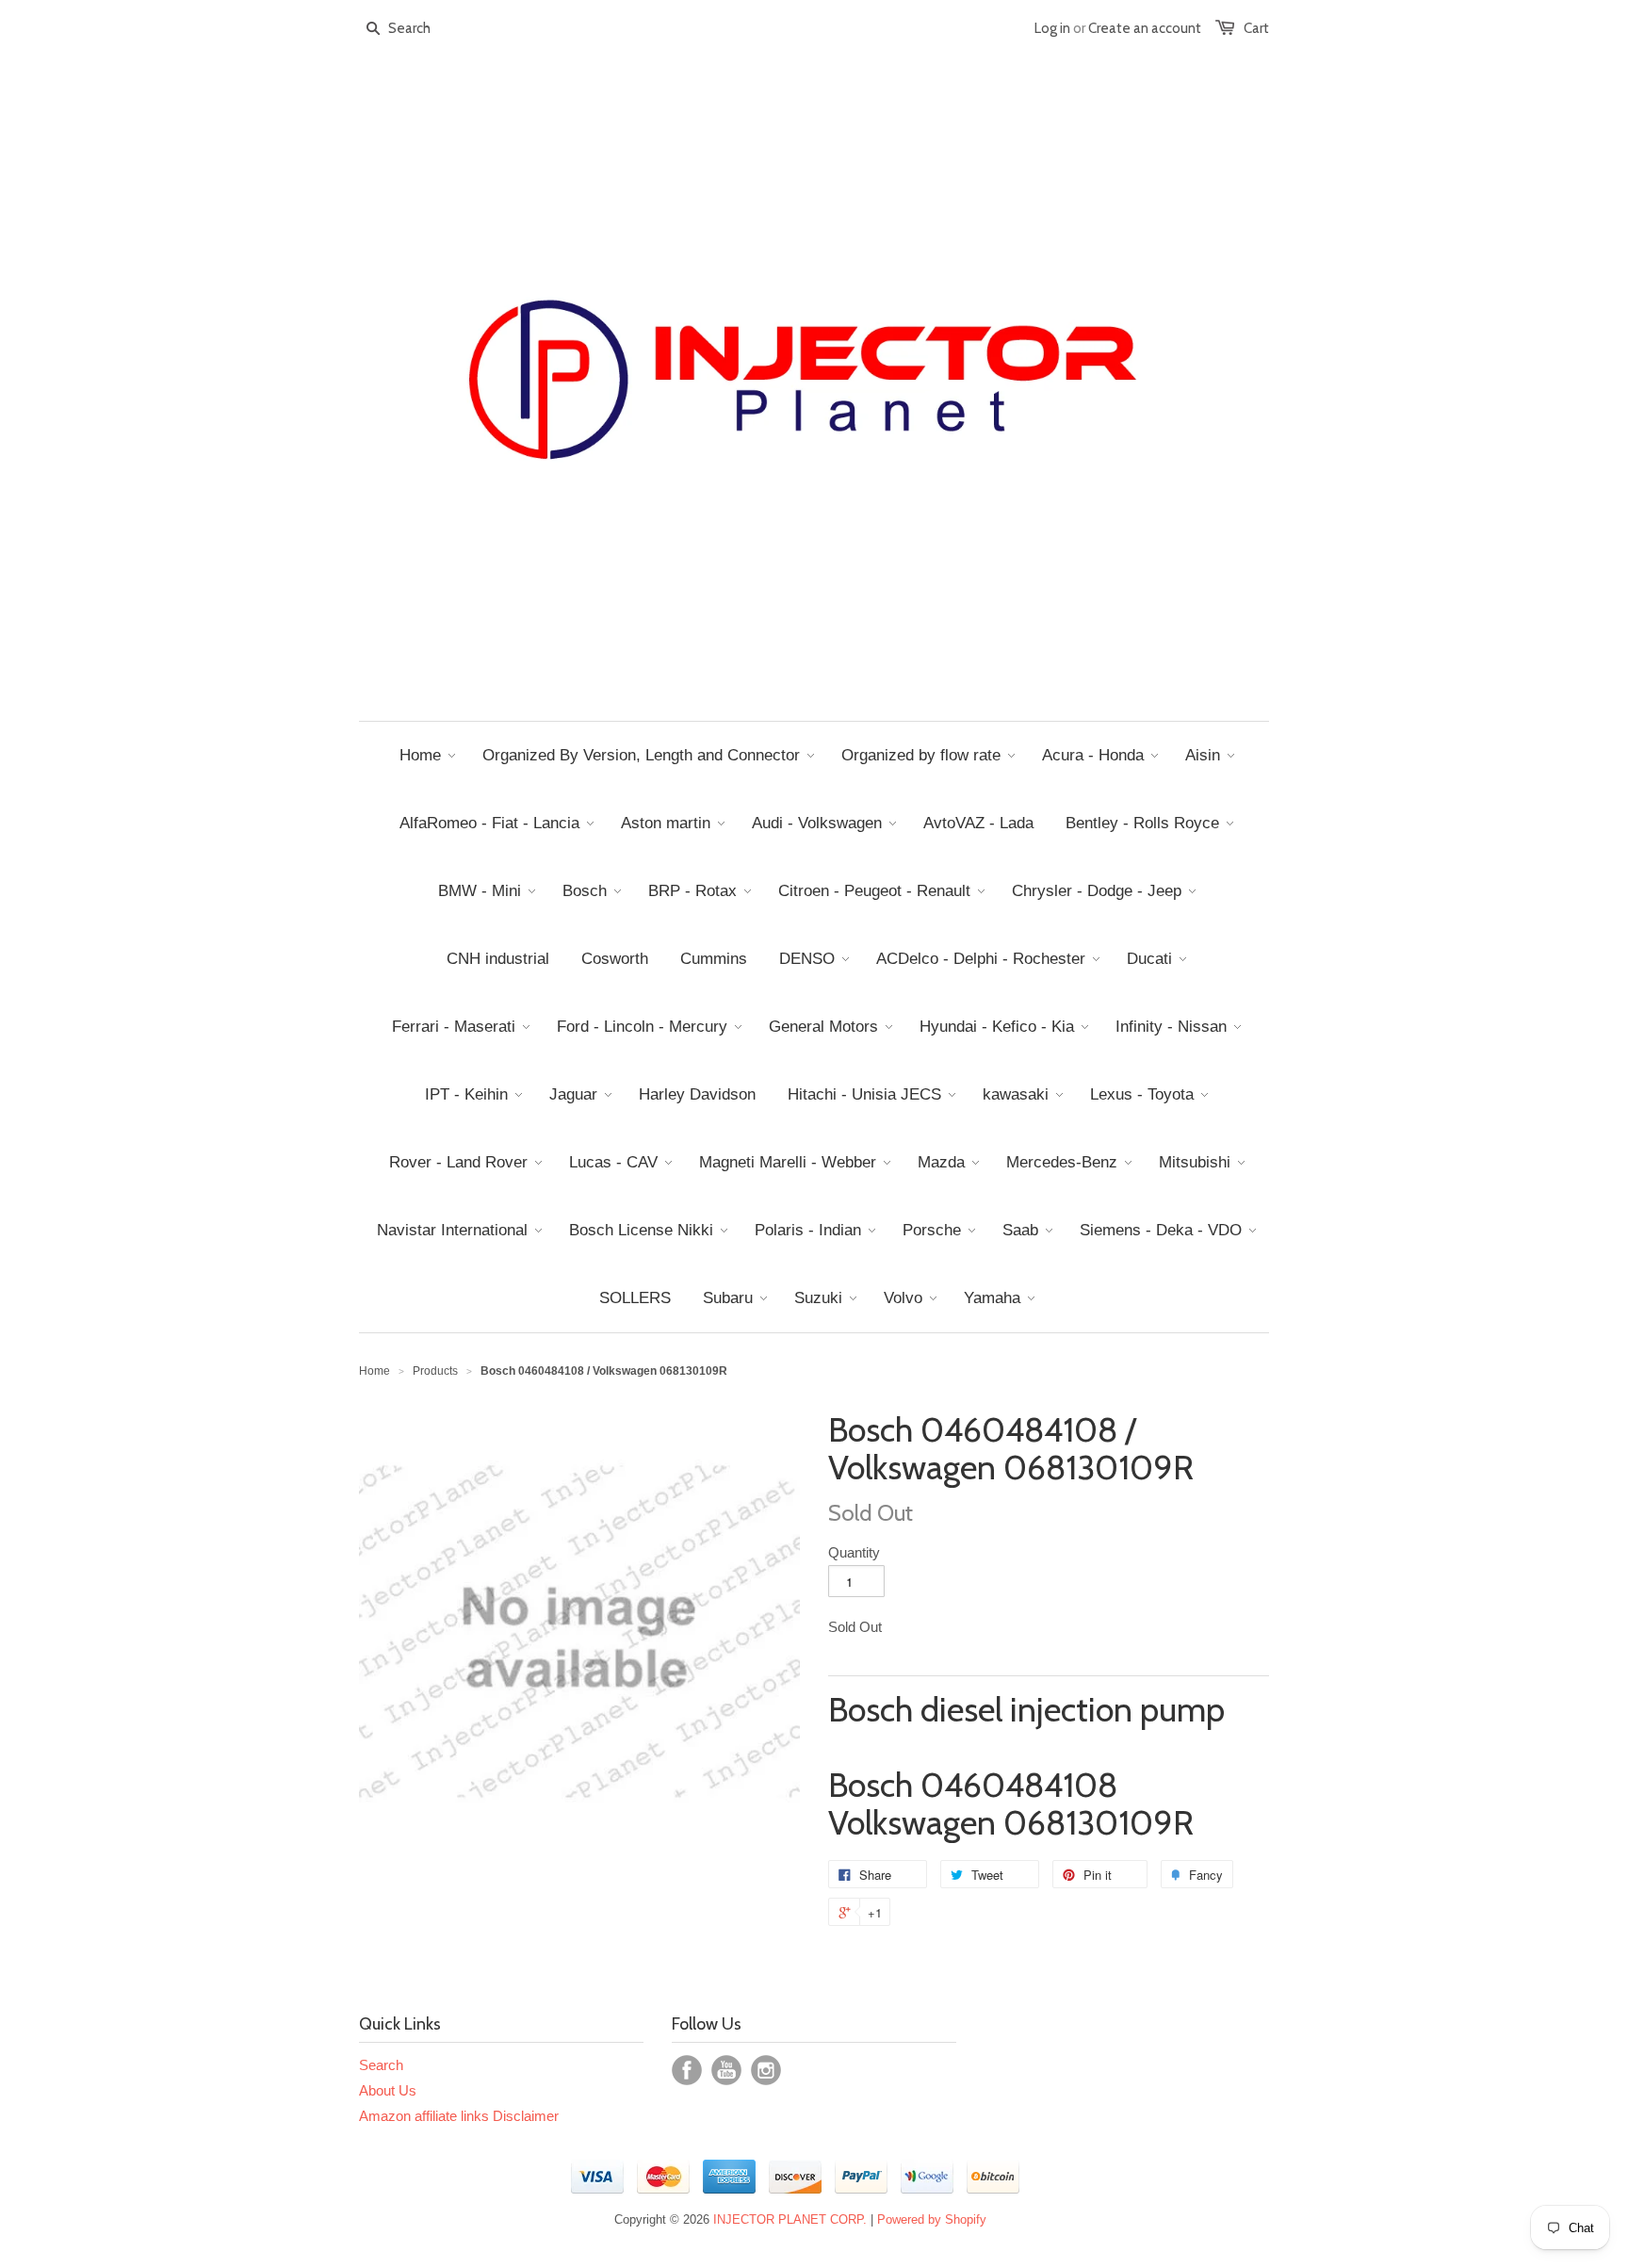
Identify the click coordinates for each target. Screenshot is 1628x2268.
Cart (1256, 28)
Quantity (854, 1552)
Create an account (1145, 28)
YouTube (726, 2070)
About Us (388, 2090)
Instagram (766, 2070)
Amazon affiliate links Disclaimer (459, 2116)
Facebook (687, 2070)
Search (381, 2065)
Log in (1052, 28)
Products (435, 1371)
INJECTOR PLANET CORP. (790, 2219)
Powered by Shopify (932, 2219)
